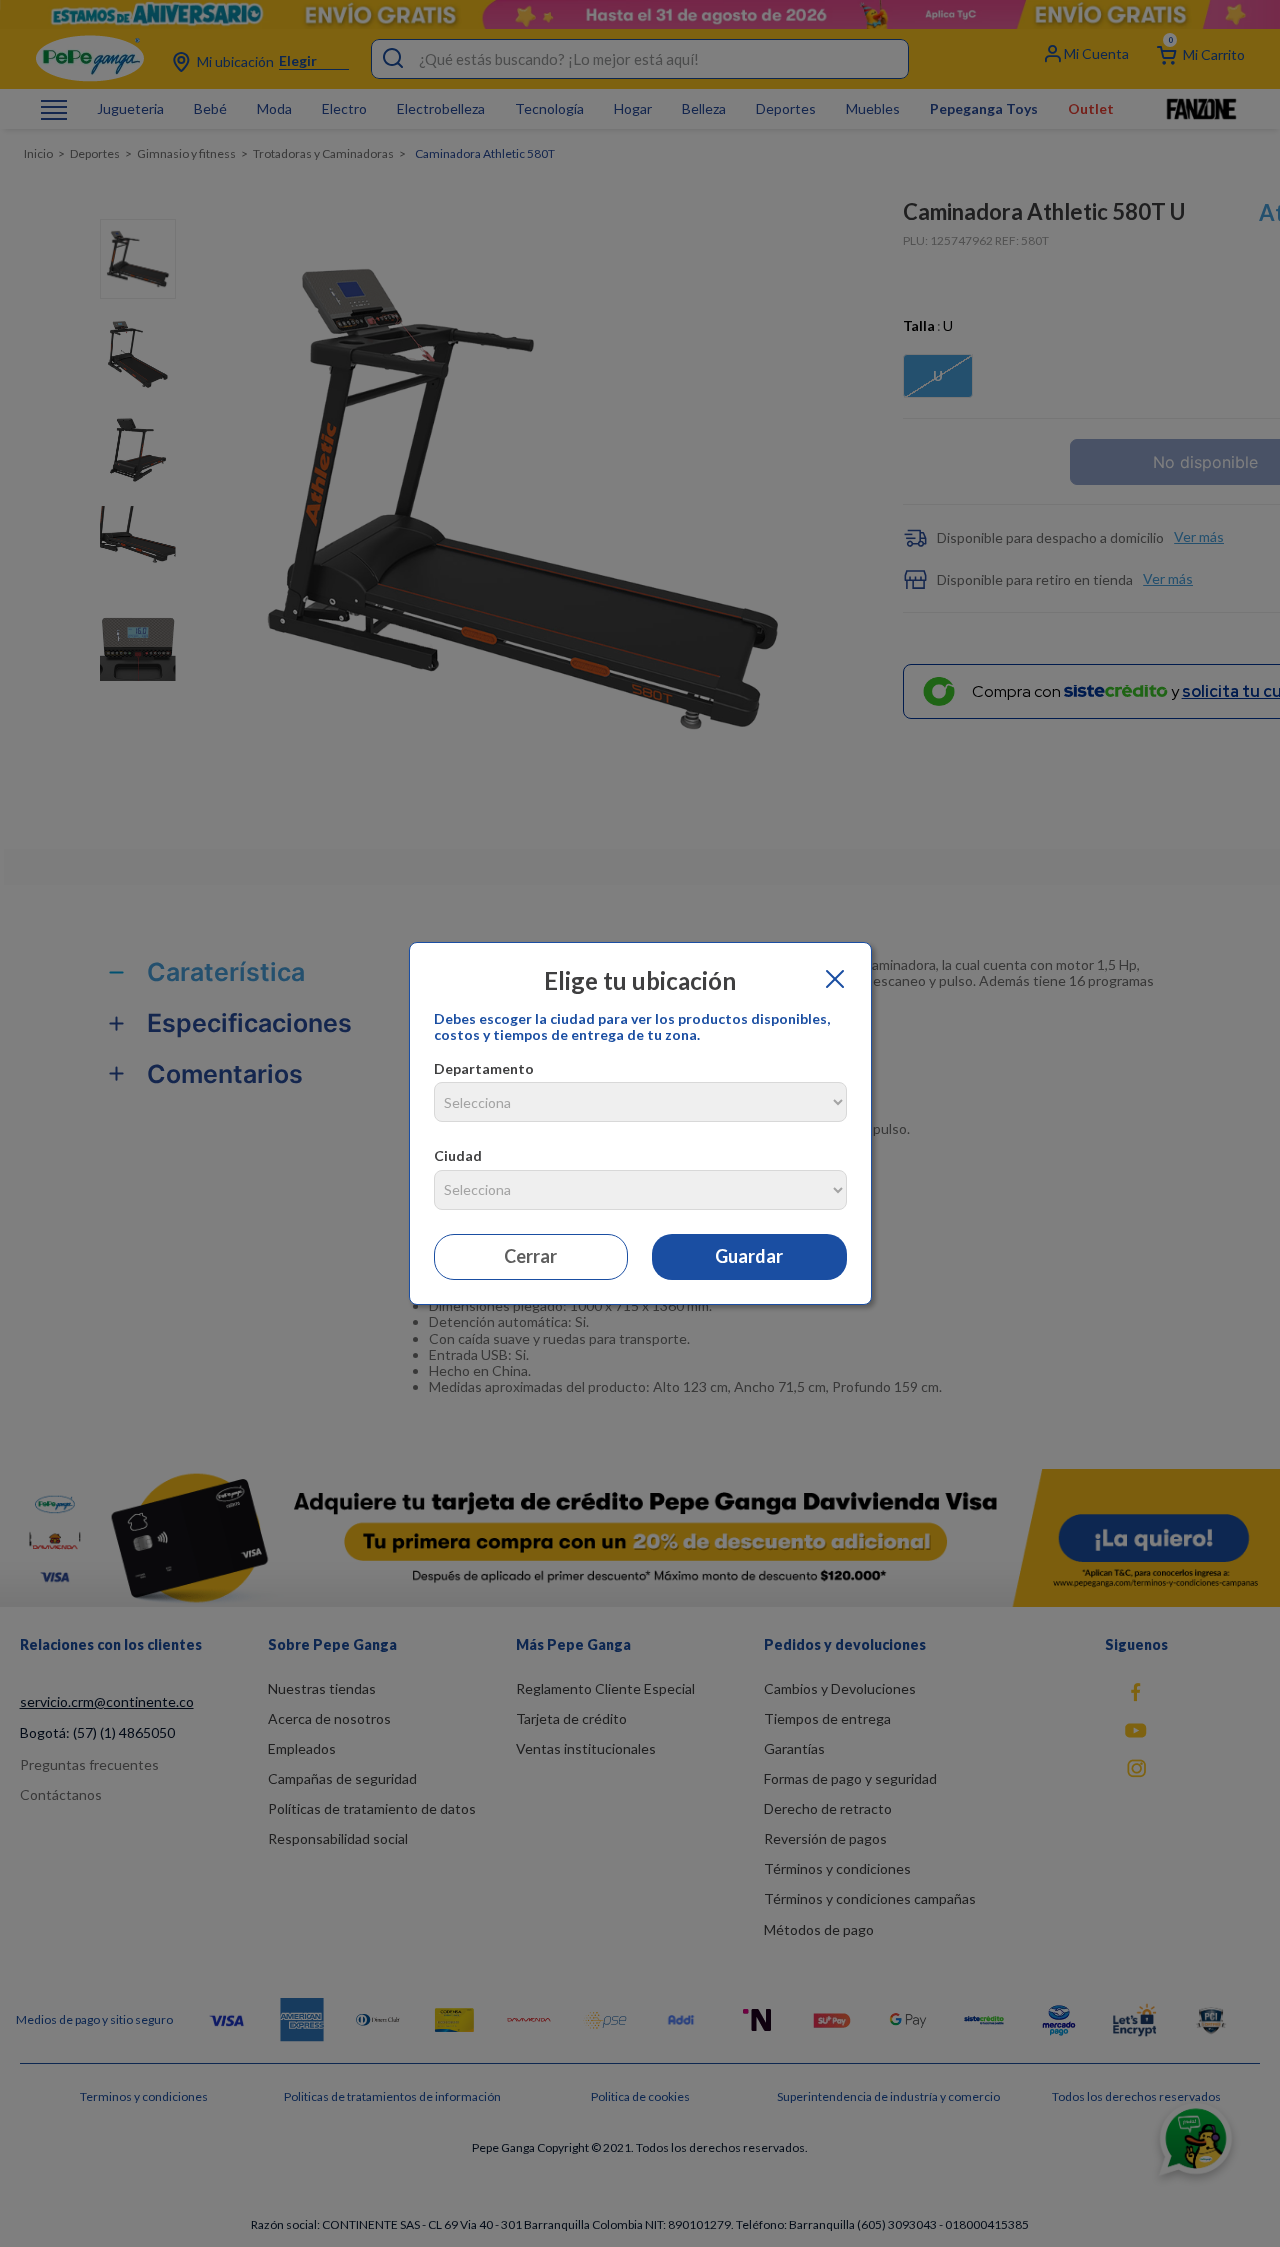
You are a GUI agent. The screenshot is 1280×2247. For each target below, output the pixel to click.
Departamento (484, 1068)
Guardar (749, 1256)
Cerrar (530, 1256)
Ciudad (458, 1155)
